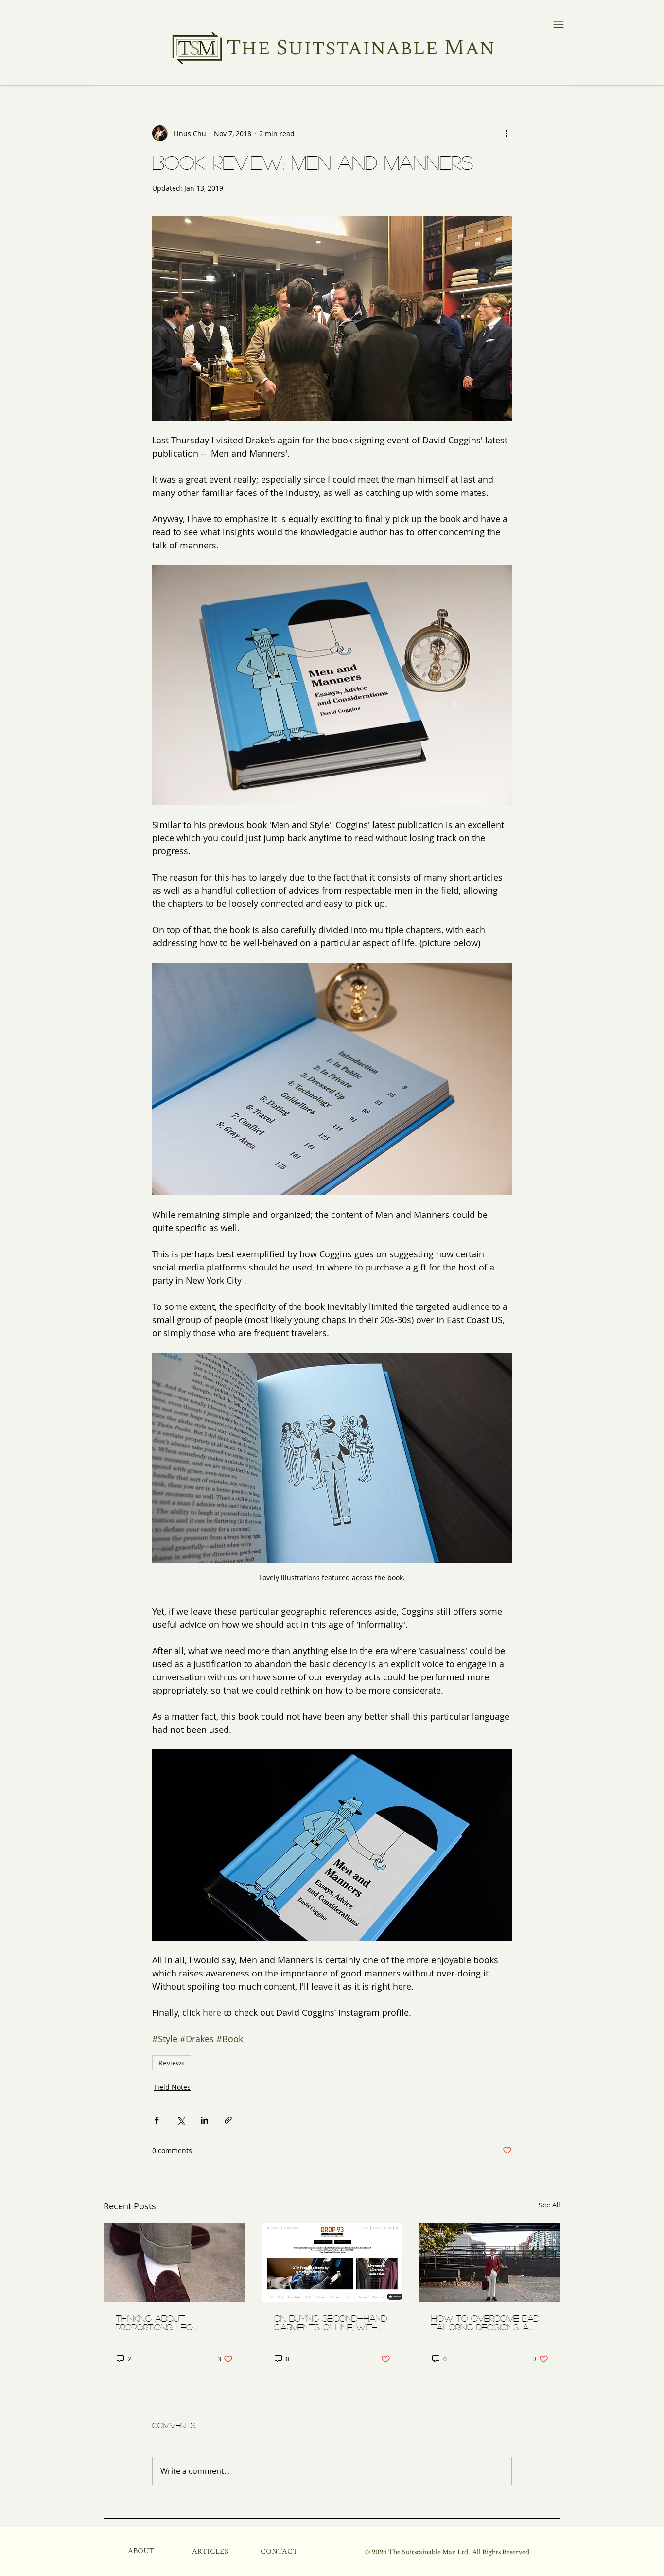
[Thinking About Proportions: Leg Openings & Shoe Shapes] (174, 2262)
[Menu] (558, 25)
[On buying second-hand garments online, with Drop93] (332, 2262)
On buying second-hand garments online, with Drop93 (330, 2323)
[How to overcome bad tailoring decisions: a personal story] (490, 2262)
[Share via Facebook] (157, 2120)
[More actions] (506, 133)
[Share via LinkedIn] (204, 2120)
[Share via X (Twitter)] (181, 2120)
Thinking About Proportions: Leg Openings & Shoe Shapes (172, 2323)
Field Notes (172, 2087)
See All (550, 2205)
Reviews (172, 2063)
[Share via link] (228, 2120)
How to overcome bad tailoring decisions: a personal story (485, 2323)
